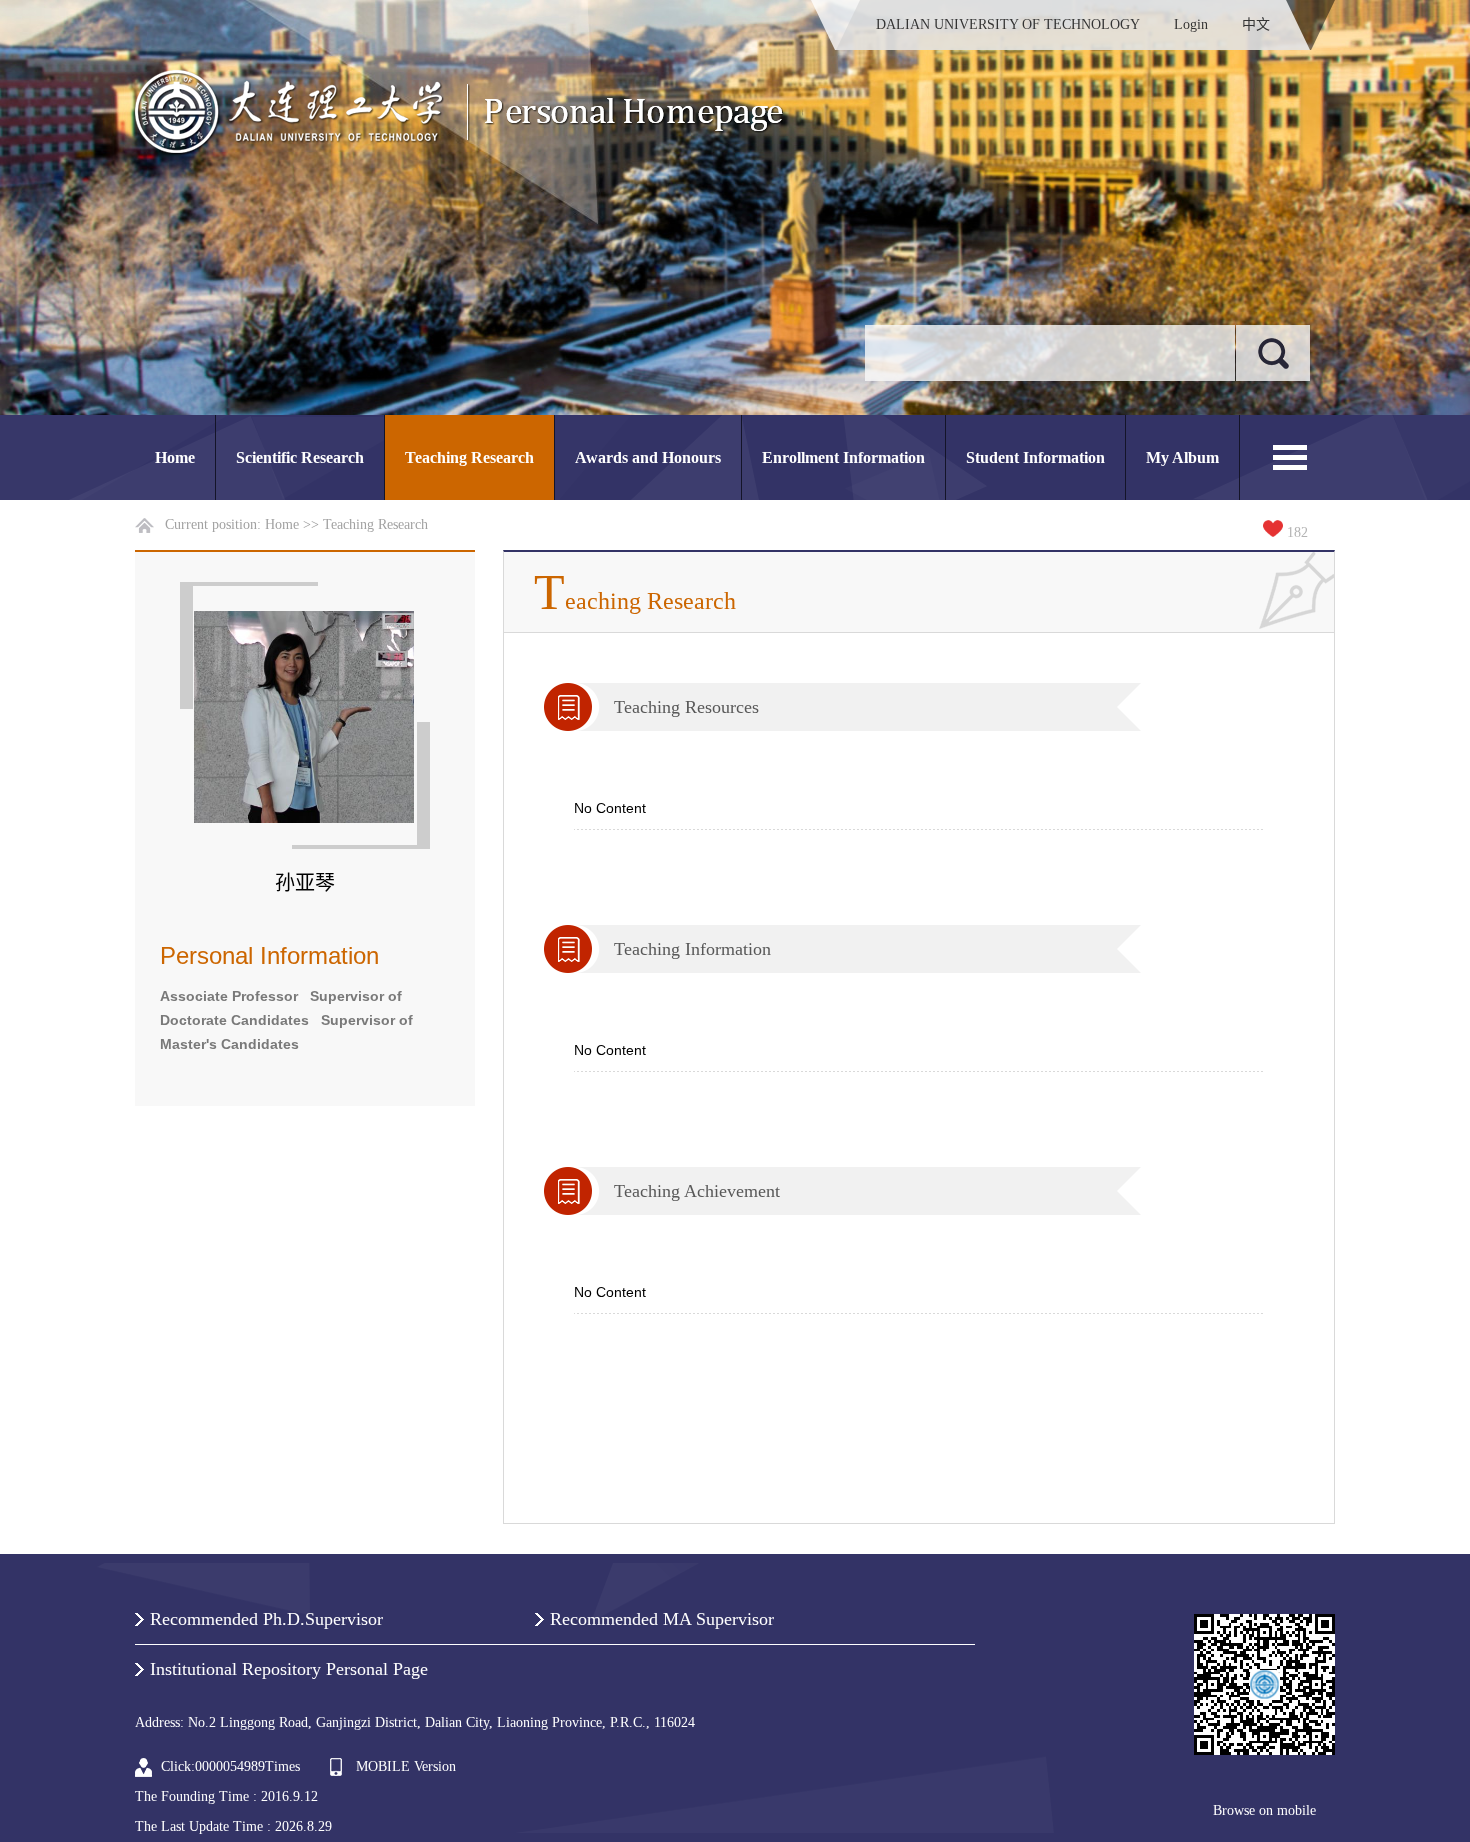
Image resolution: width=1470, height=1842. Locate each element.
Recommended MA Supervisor (662, 1619)
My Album (1182, 457)
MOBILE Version (406, 1766)
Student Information (1035, 457)
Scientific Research (300, 457)
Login (1191, 24)
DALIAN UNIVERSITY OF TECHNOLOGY (1008, 24)
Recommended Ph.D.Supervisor (266, 1619)
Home (175, 457)
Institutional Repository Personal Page (289, 1669)
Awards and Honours (648, 457)
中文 (1256, 24)
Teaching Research (469, 457)
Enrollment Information (843, 457)
